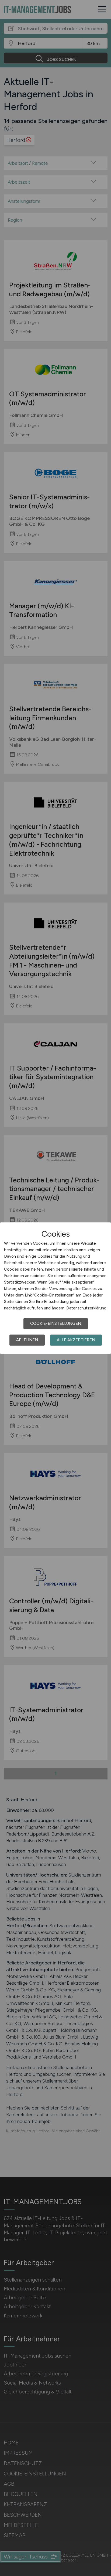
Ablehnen (27, 1340)
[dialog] (55, 1288)
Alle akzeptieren (76, 1340)
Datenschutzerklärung (86, 1308)
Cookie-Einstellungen (56, 1323)
